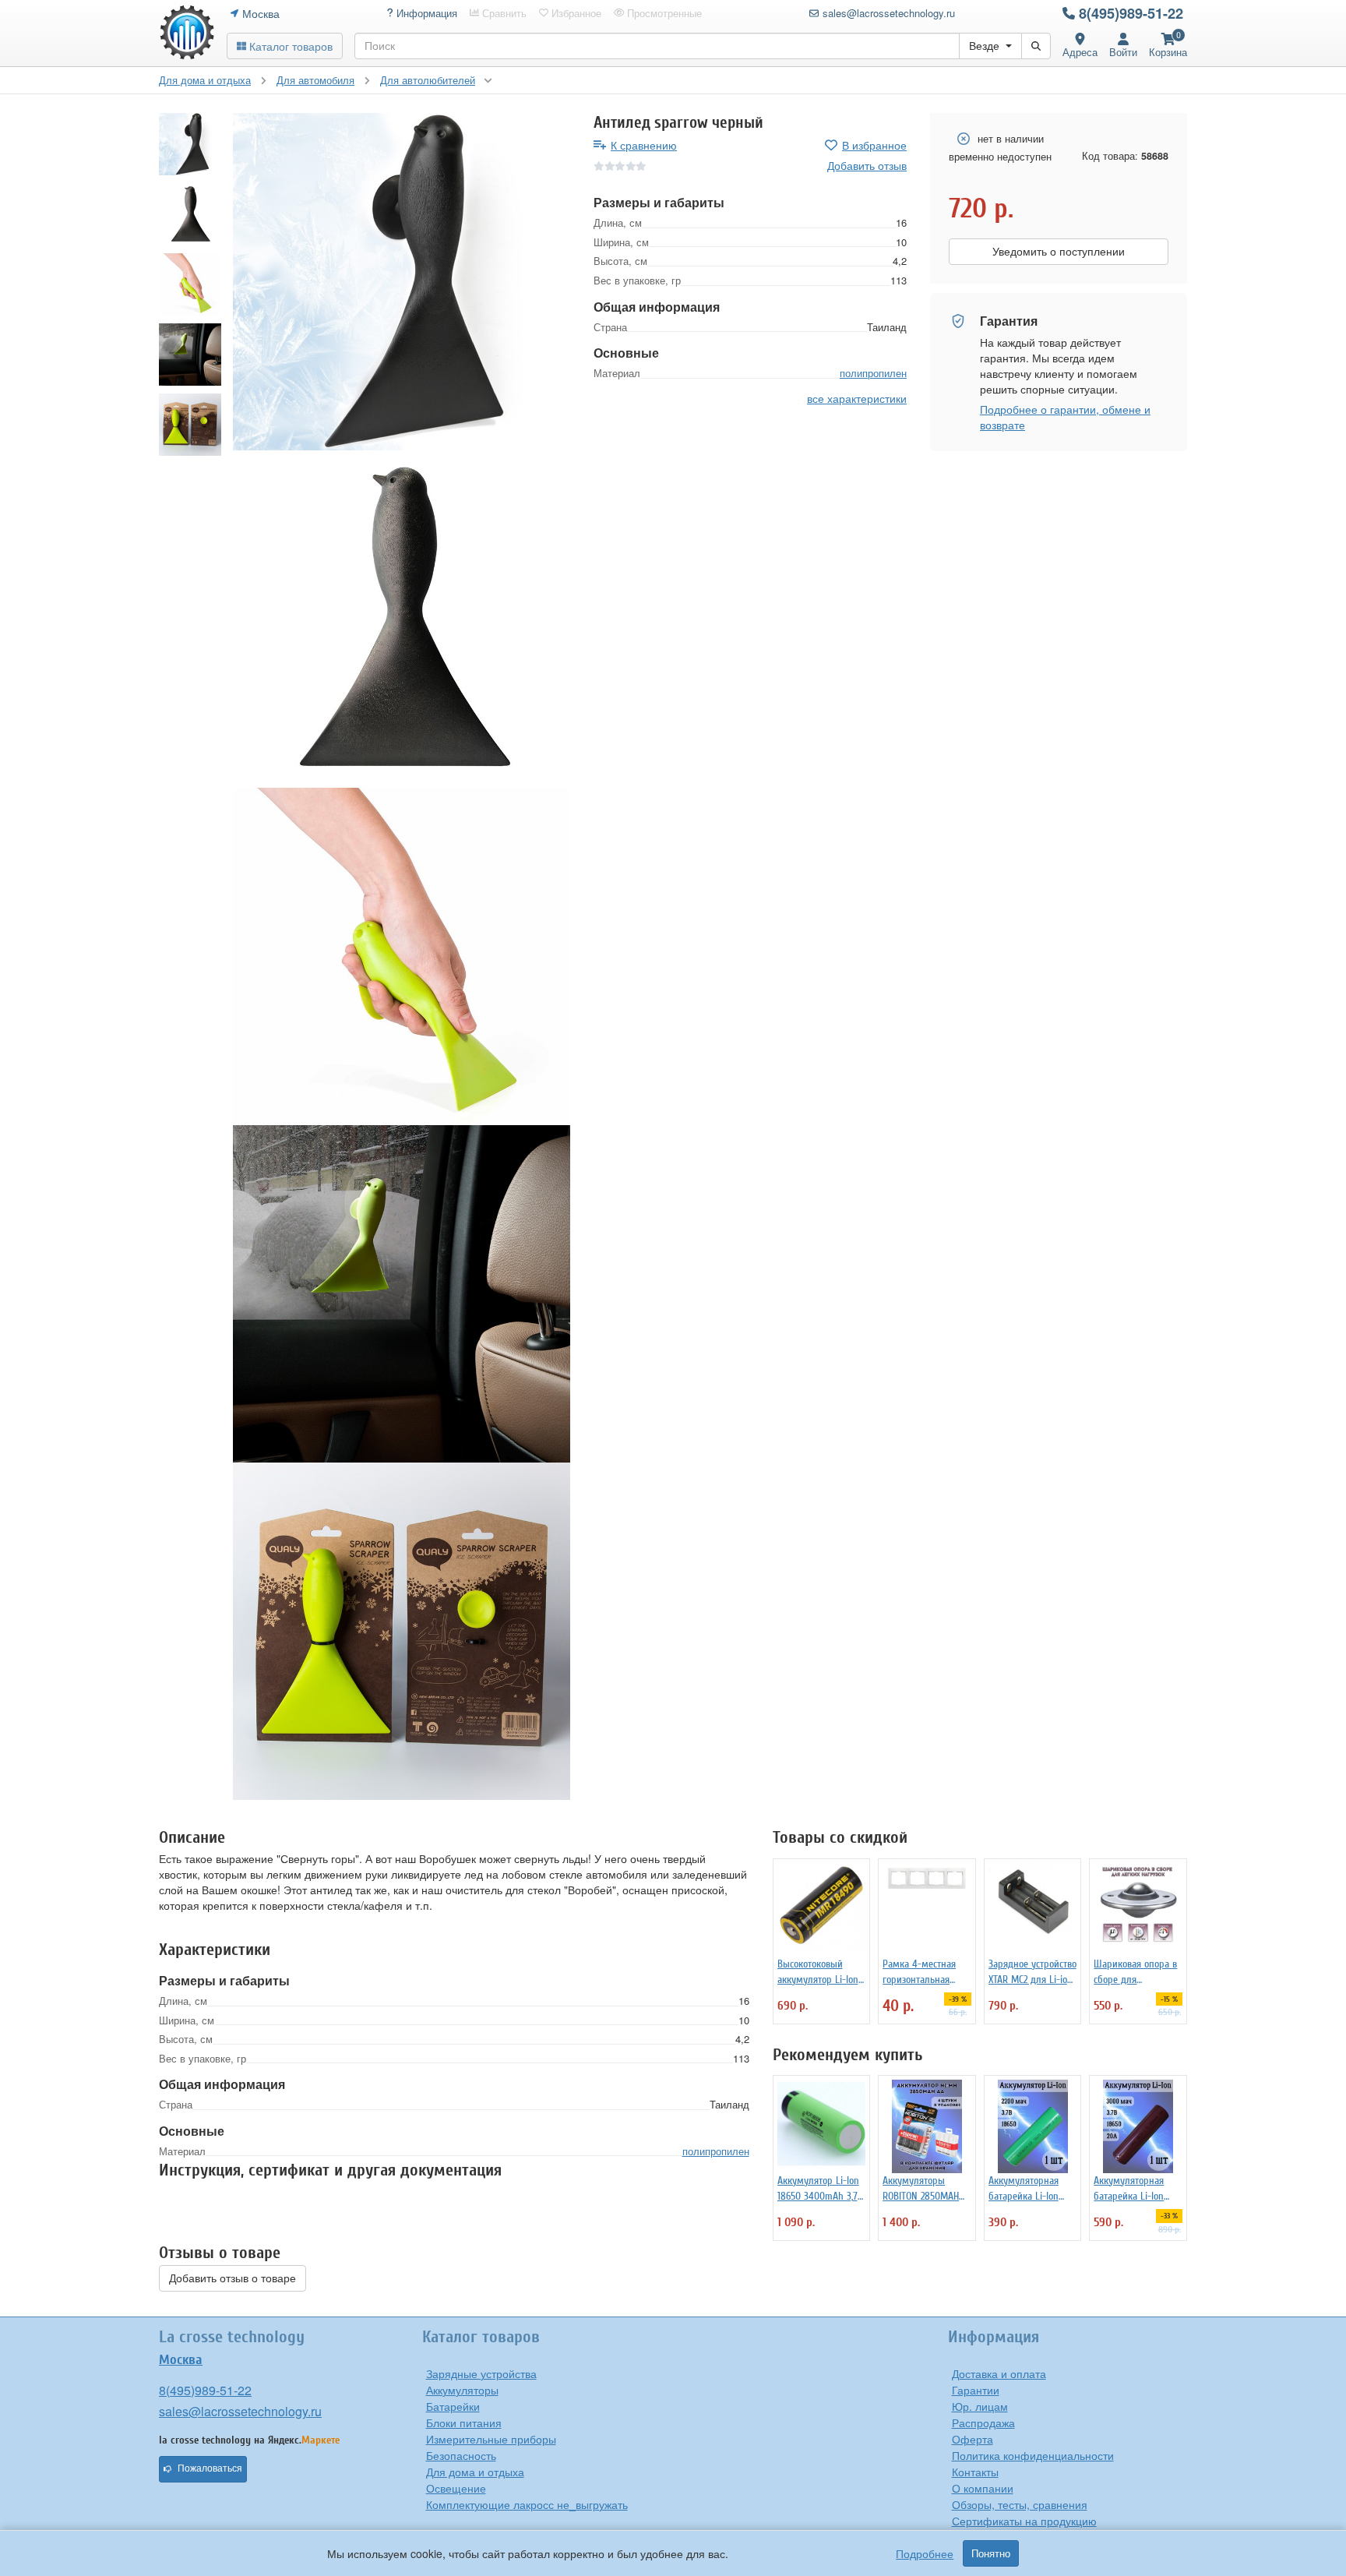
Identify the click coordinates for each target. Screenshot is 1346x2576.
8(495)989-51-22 (1131, 13)
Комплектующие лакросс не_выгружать (527, 2504)
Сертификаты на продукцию (1024, 2521)
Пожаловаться (210, 2468)
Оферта (973, 2439)
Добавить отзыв (867, 165)
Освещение (456, 2488)
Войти (1123, 52)
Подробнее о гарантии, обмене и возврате (1065, 417)
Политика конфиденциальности (1033, 2455)
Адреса (1080, 52)
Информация (425, 13)
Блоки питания (464, 2422)
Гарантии (976, 2390)
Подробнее (925, 2553)
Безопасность (461, 2455)
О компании (983, 2488)
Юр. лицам (980, 2406)
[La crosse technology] (187, 33)
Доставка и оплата (999, 2373)
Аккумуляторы (462, 2390)
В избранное (874, 145)
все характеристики (857, 398)
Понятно (991, 2553)
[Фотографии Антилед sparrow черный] (402, 282)
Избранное (575, 13)
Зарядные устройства (481, 2373)
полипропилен (873, 373)
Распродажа (983, 2422)
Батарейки (453, 2406)
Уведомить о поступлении (1059, 252)
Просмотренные (663, 13)
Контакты (975, 2472)
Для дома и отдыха (475, 2472)
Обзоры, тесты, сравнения (1020, 2504)
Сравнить (503, 13)
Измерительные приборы (491, 2439)
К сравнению (644, 145)
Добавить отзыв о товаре (233, 2278)
